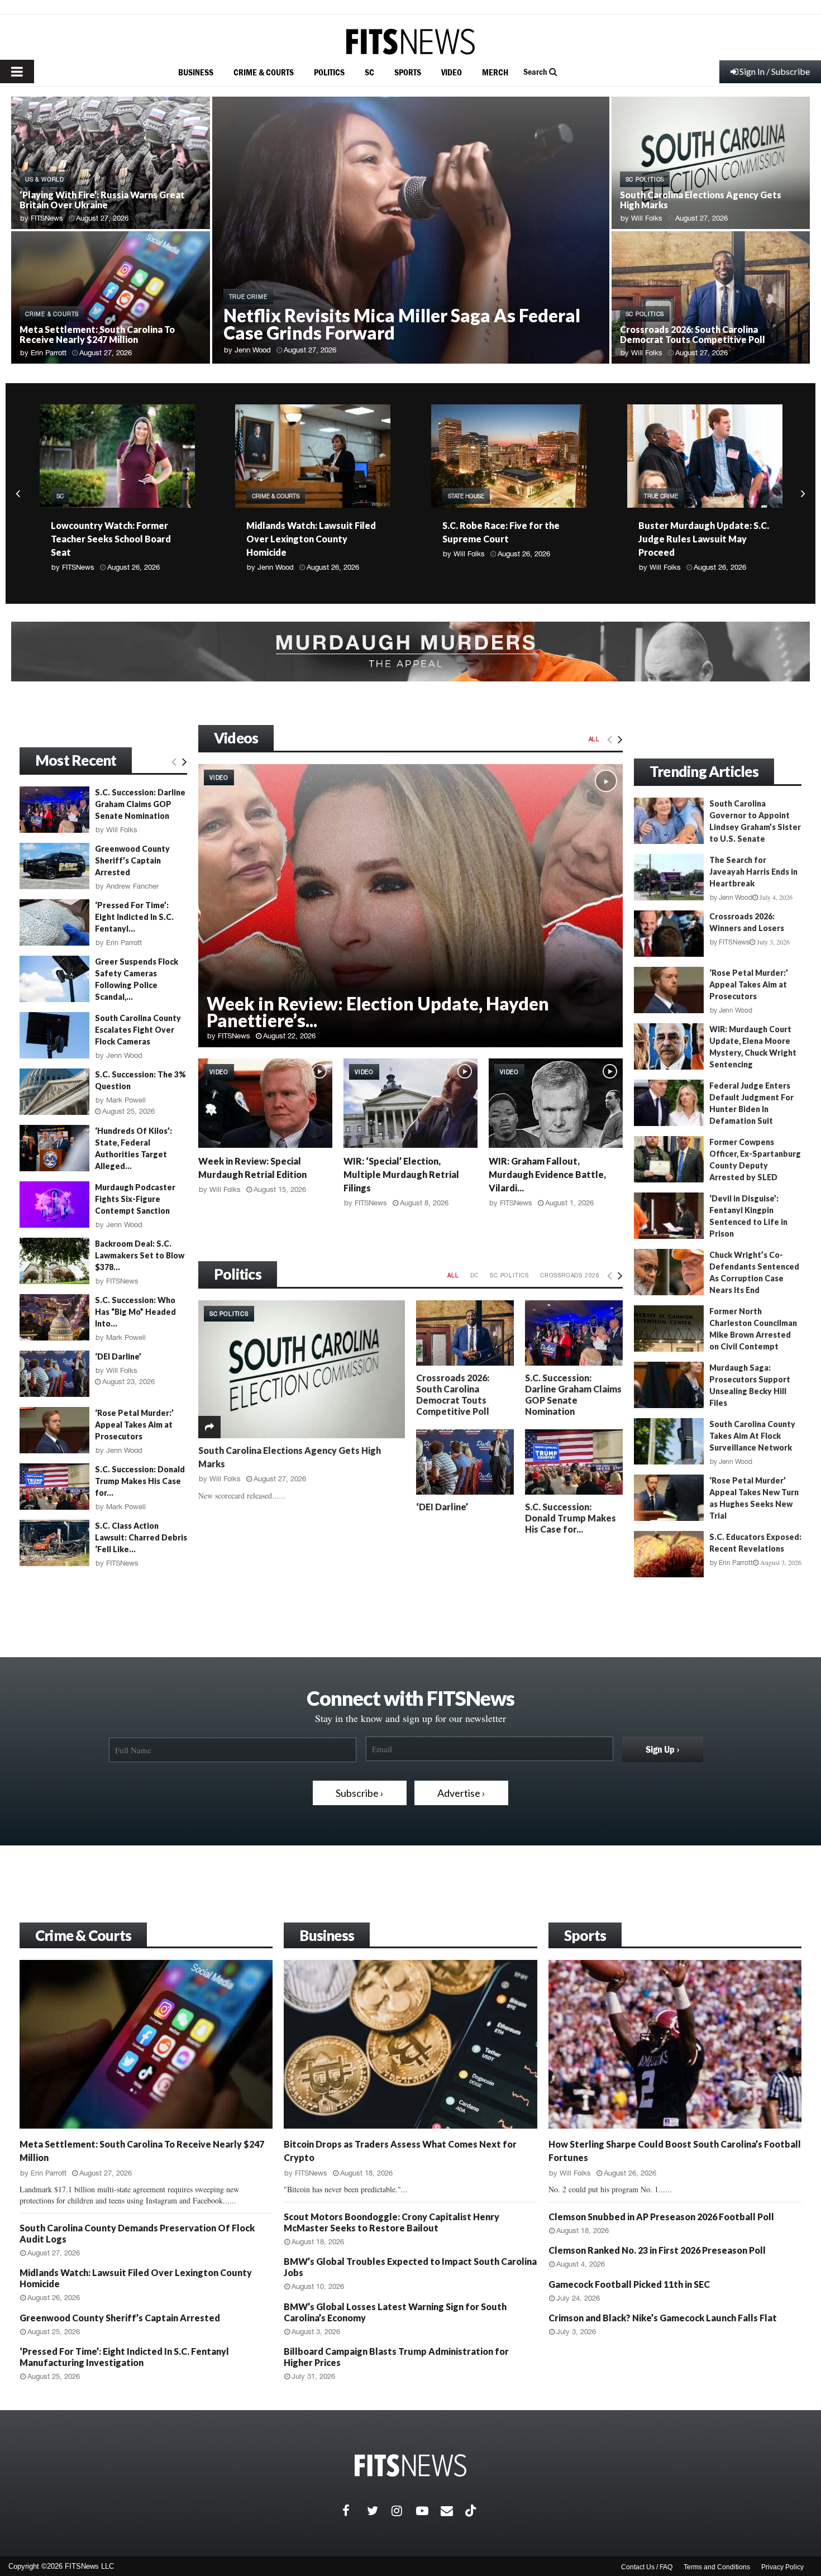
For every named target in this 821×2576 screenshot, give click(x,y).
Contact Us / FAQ (647, 2567)
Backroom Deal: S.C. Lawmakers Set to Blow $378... (140, 1255)
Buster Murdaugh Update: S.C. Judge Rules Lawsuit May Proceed (508, 539)
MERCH (495, 72)
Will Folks (647, 218)
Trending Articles (704, 771)
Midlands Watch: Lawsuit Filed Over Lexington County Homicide (115, 539)
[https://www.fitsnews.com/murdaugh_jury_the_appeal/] (410, 652)
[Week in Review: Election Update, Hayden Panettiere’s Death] (410, 906)
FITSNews (47, 218)
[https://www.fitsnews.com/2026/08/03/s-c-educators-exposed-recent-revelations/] (669, 1554)
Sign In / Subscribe (775, 71)
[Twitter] (379, 2511)
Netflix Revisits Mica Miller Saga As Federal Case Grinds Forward (402, 324)
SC (369, 72)
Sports (585, 1935)
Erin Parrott (49, 353)
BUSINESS (196, 72)
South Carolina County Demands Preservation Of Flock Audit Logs (694, 539)
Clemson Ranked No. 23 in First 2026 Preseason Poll (657, 2250)
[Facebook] (355, 2511)
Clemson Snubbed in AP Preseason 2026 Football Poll (661, 2217)
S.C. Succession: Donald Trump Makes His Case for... (571, 1518)
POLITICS (329, 72)
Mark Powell (126, 1100)
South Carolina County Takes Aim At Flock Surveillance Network (752, 1436)
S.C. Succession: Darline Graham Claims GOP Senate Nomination (573, 1394)
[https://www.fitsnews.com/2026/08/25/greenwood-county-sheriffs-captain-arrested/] (54, 866)
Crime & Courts (83, 1935)
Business (327, 1935)
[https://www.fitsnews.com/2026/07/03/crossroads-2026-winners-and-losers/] (669, 934)
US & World (45, 179)
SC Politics (645, 179)
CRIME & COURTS (264, 72)
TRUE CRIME (248, 297)
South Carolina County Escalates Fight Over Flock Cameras (138, 1030)
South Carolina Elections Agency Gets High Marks (701, 200)
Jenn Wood (253, 350)
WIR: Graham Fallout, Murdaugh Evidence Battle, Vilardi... (547, 1174)
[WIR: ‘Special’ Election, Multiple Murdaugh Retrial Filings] (410, 1103)
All (594, 739)
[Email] (453, 2511)
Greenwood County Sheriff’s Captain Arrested (132, 860)
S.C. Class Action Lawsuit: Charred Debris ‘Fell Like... (141, 1537)
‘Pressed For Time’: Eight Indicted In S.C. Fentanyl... (134, 917)
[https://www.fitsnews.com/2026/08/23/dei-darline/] (465, 1462)
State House (270, 496)
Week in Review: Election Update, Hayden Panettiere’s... (378, 1012)
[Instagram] (404, 2511)
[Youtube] (428, 2511)
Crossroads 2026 (570, 1275)
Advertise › (461, 1793)
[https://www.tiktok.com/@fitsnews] (472, 2511)
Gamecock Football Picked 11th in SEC (629, 2284)
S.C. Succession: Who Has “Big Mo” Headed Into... (135, 1312)
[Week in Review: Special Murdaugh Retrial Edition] (265, 1103)
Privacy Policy (782, 2567)
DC (475, 1275)
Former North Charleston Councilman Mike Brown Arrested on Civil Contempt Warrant (715, 1335)
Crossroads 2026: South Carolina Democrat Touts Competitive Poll (693, 334)
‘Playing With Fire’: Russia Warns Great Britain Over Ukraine (102, 200)
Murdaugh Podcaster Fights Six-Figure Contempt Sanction (135, 1199)
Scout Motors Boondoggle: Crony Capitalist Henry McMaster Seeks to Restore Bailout (392, 2222)
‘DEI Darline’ (442, 1507)
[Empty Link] (610, 739)
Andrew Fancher (132, 886)
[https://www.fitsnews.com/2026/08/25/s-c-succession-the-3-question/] (54, 1092)
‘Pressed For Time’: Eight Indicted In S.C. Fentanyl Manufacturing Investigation (124, 2357)
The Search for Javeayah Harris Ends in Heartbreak (753, 872)
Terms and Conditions (717, 2567)
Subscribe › (360, 1793)
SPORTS (408, 72)
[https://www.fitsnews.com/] (410, 42)
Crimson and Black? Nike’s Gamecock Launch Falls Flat (663, 2318)
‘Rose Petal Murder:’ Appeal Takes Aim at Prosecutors (134, 1425)
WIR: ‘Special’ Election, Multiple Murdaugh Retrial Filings (401, 1174)
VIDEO (452, 72)
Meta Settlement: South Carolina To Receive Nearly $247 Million (97, 334)
